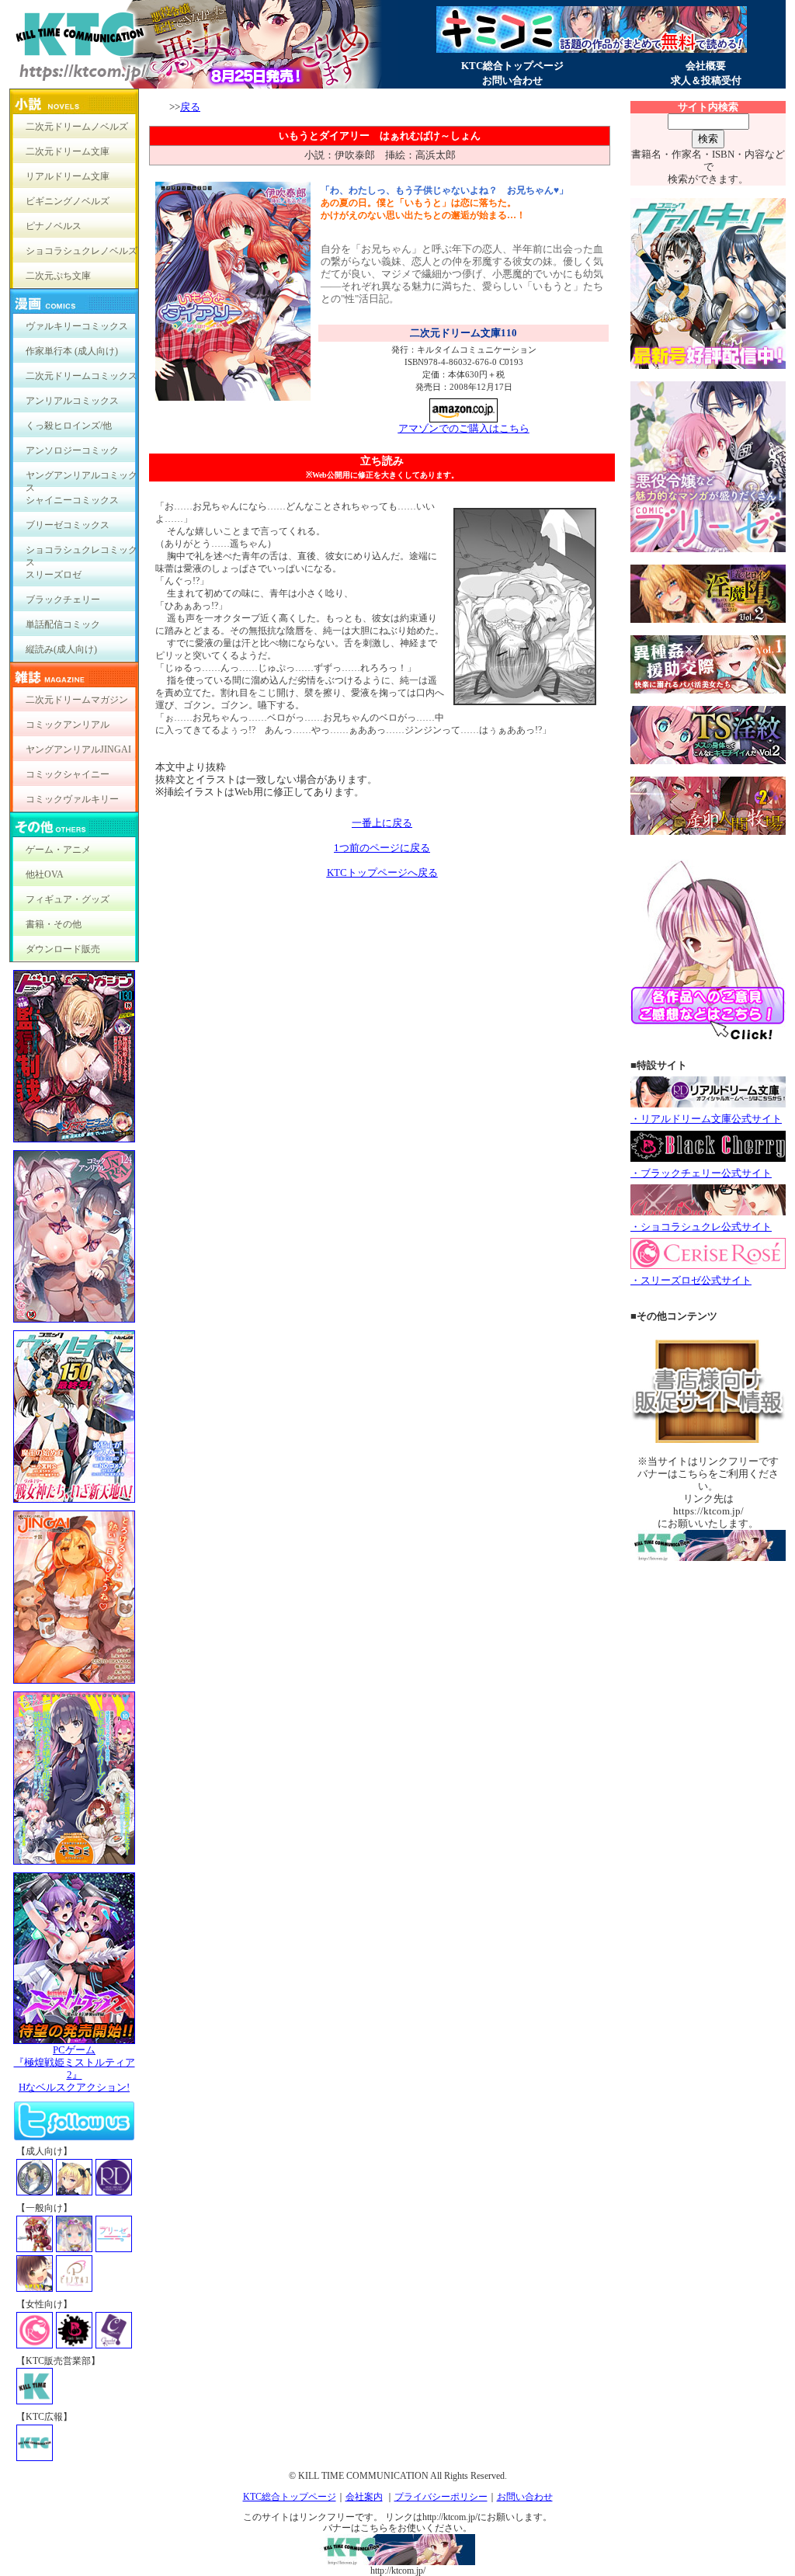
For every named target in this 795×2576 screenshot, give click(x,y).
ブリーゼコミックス (68, 525)
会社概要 (706, 66)
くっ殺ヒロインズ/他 (69, 426)
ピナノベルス (54, 226)
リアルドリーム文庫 (68, 176)
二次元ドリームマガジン (77, 700)
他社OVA (45, 874)
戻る (190, 107)
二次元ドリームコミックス (82, 376)
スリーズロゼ (54, 575)
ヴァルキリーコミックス (77, 326)
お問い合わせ (512, 80)
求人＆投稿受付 (706, 80)
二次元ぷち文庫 (58, 276)
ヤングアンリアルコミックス (82, 479)
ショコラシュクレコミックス (82, 553)
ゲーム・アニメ (58, 850)
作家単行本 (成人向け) (72, 351)
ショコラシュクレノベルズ (82, 251)
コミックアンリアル (68, 725)
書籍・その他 (54, 924)
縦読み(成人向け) (61, 649)
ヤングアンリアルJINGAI (78, 749)
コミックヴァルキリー (72, 799)
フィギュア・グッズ (68, 899)
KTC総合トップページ (512, 66)
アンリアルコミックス (72, 401)
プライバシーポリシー (441, 2497)
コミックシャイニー (68, 774)
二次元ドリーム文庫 (68, 151)
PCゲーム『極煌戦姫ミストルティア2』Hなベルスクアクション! (75, 2068)
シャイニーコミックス (72, 500)
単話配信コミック (63, 624)
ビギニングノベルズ (68, 201)
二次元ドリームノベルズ (77, 127)
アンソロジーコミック (72, 450)
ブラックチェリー (63, 600)
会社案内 (364, 2497)
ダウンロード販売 (63, 949)
